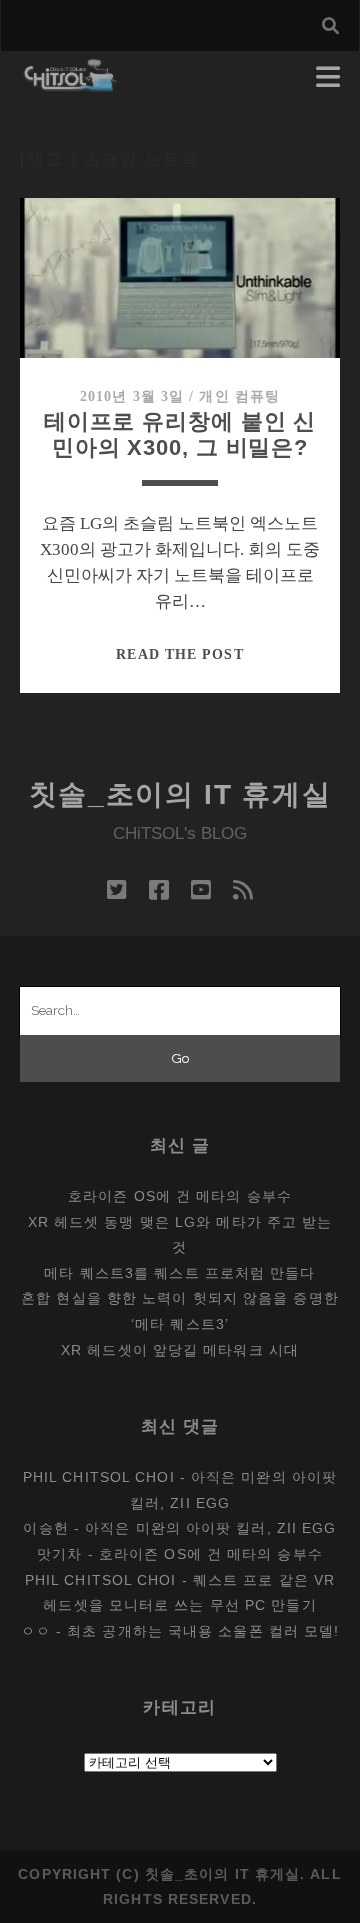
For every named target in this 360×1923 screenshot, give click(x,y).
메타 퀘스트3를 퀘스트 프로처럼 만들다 (179, 1273)
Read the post (179, 654)
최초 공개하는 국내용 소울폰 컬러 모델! (203, 1631)
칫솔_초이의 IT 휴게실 (180, 794)
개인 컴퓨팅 (239, 396)
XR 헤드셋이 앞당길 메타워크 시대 (180, 1350)
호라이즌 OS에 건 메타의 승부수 (180, 1196)
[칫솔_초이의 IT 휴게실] (70, 82)
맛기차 (59, 1554)
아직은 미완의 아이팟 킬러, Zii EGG (210, 1528)
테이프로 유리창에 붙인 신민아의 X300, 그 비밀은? (180, 434)
